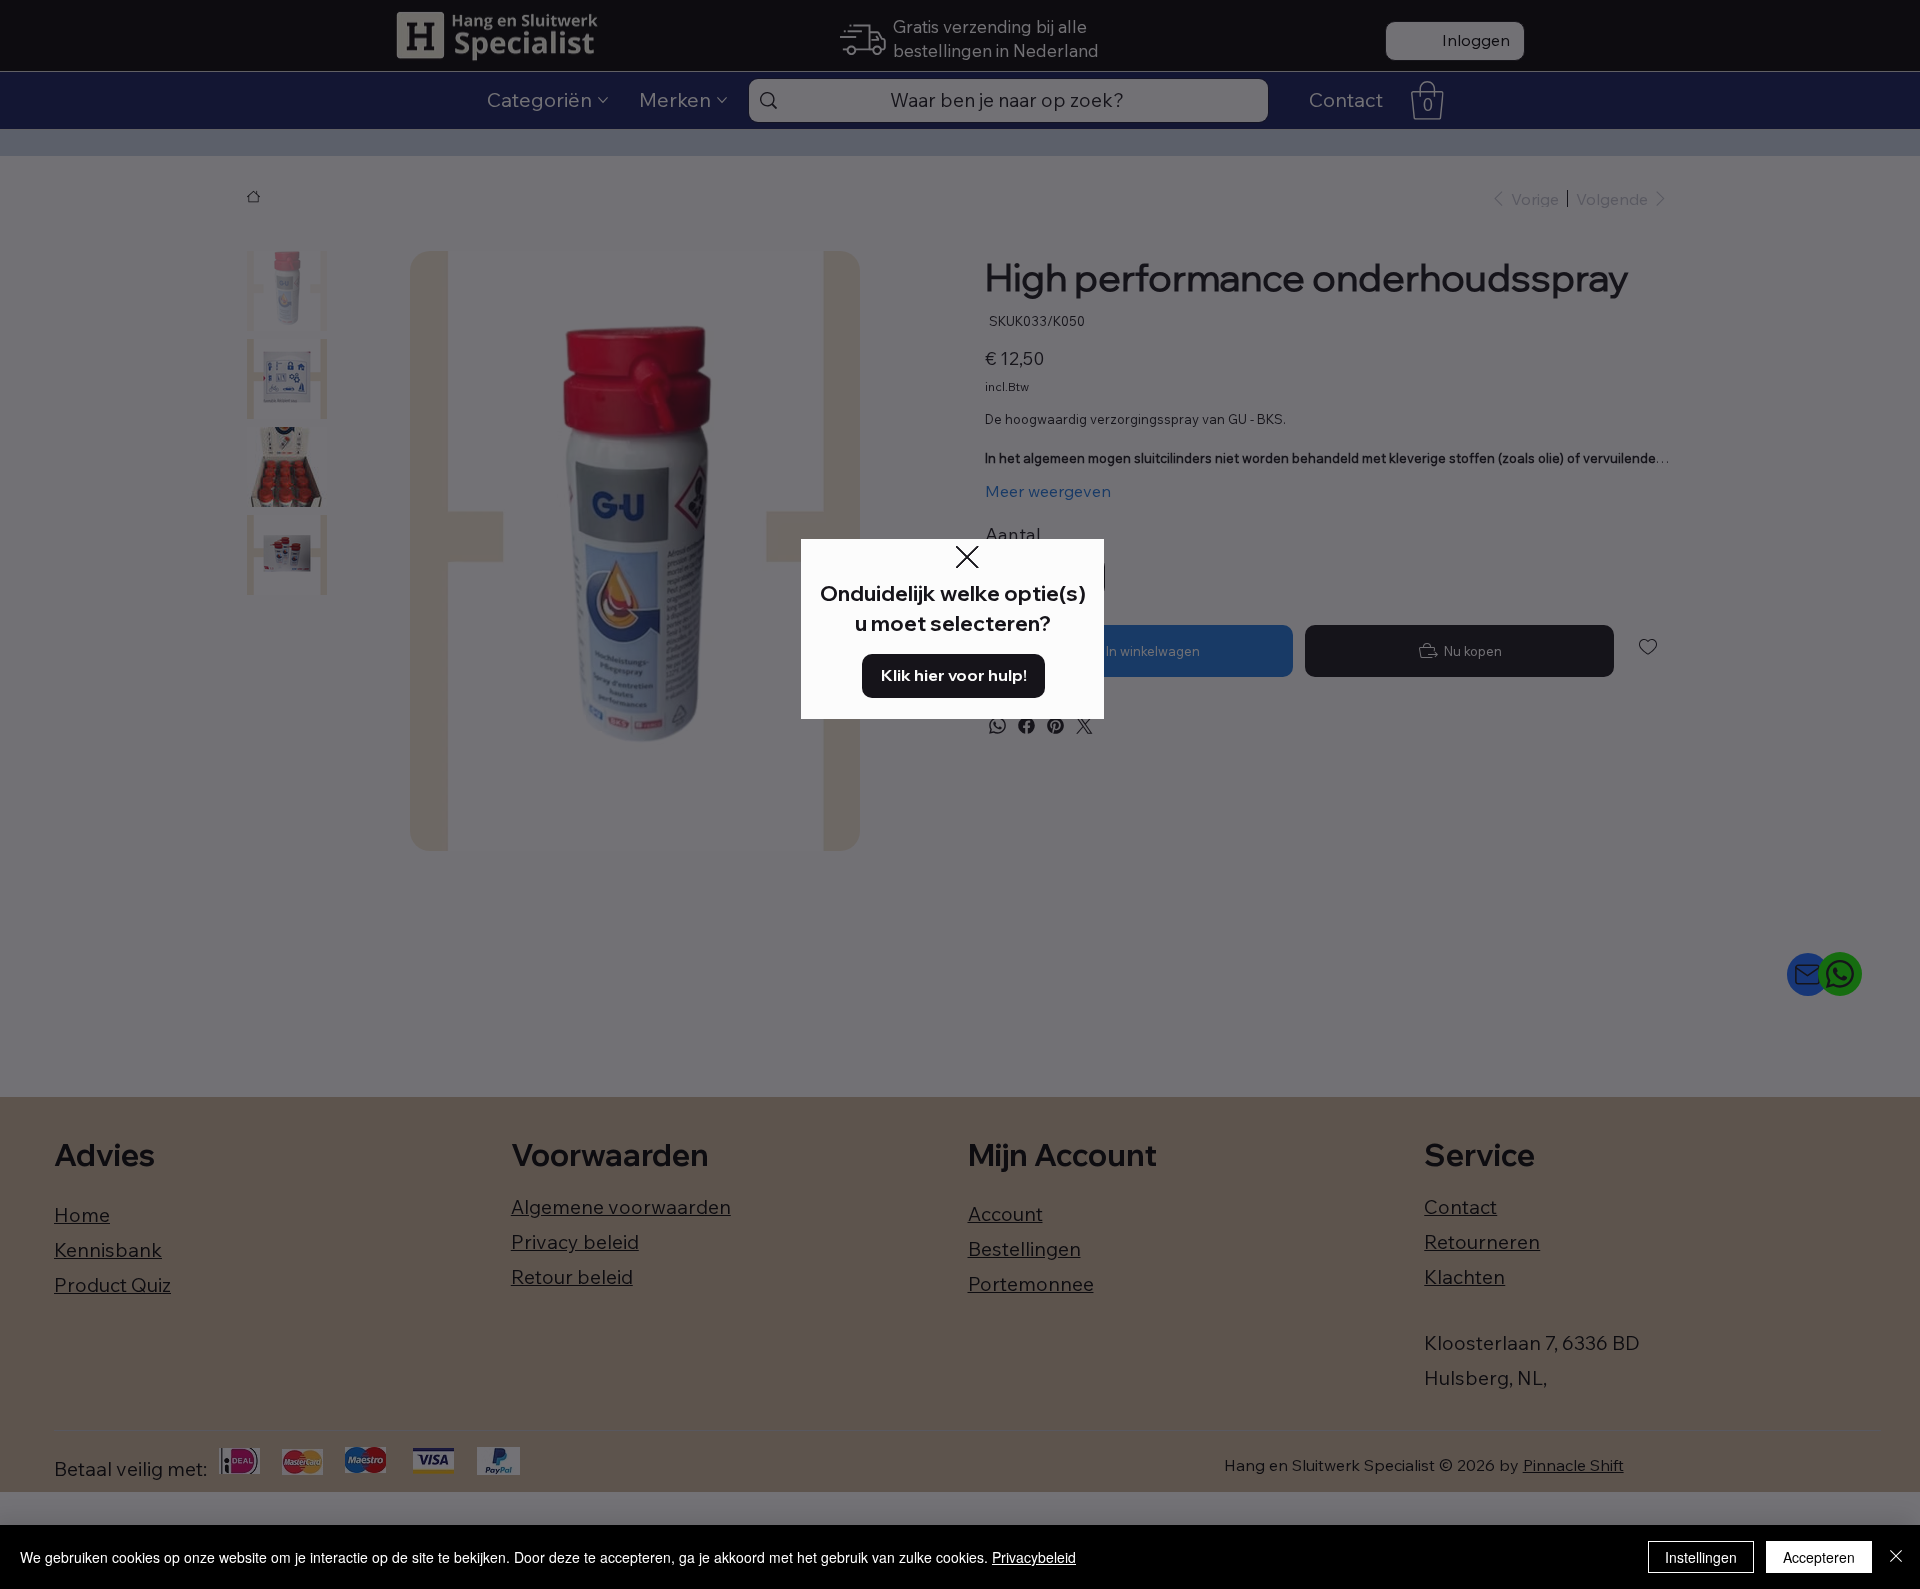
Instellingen (1701, 1557)
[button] (967, 558)
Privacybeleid (1034, 1557)
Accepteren (1819, 1557)
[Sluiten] (1896, 1557)
